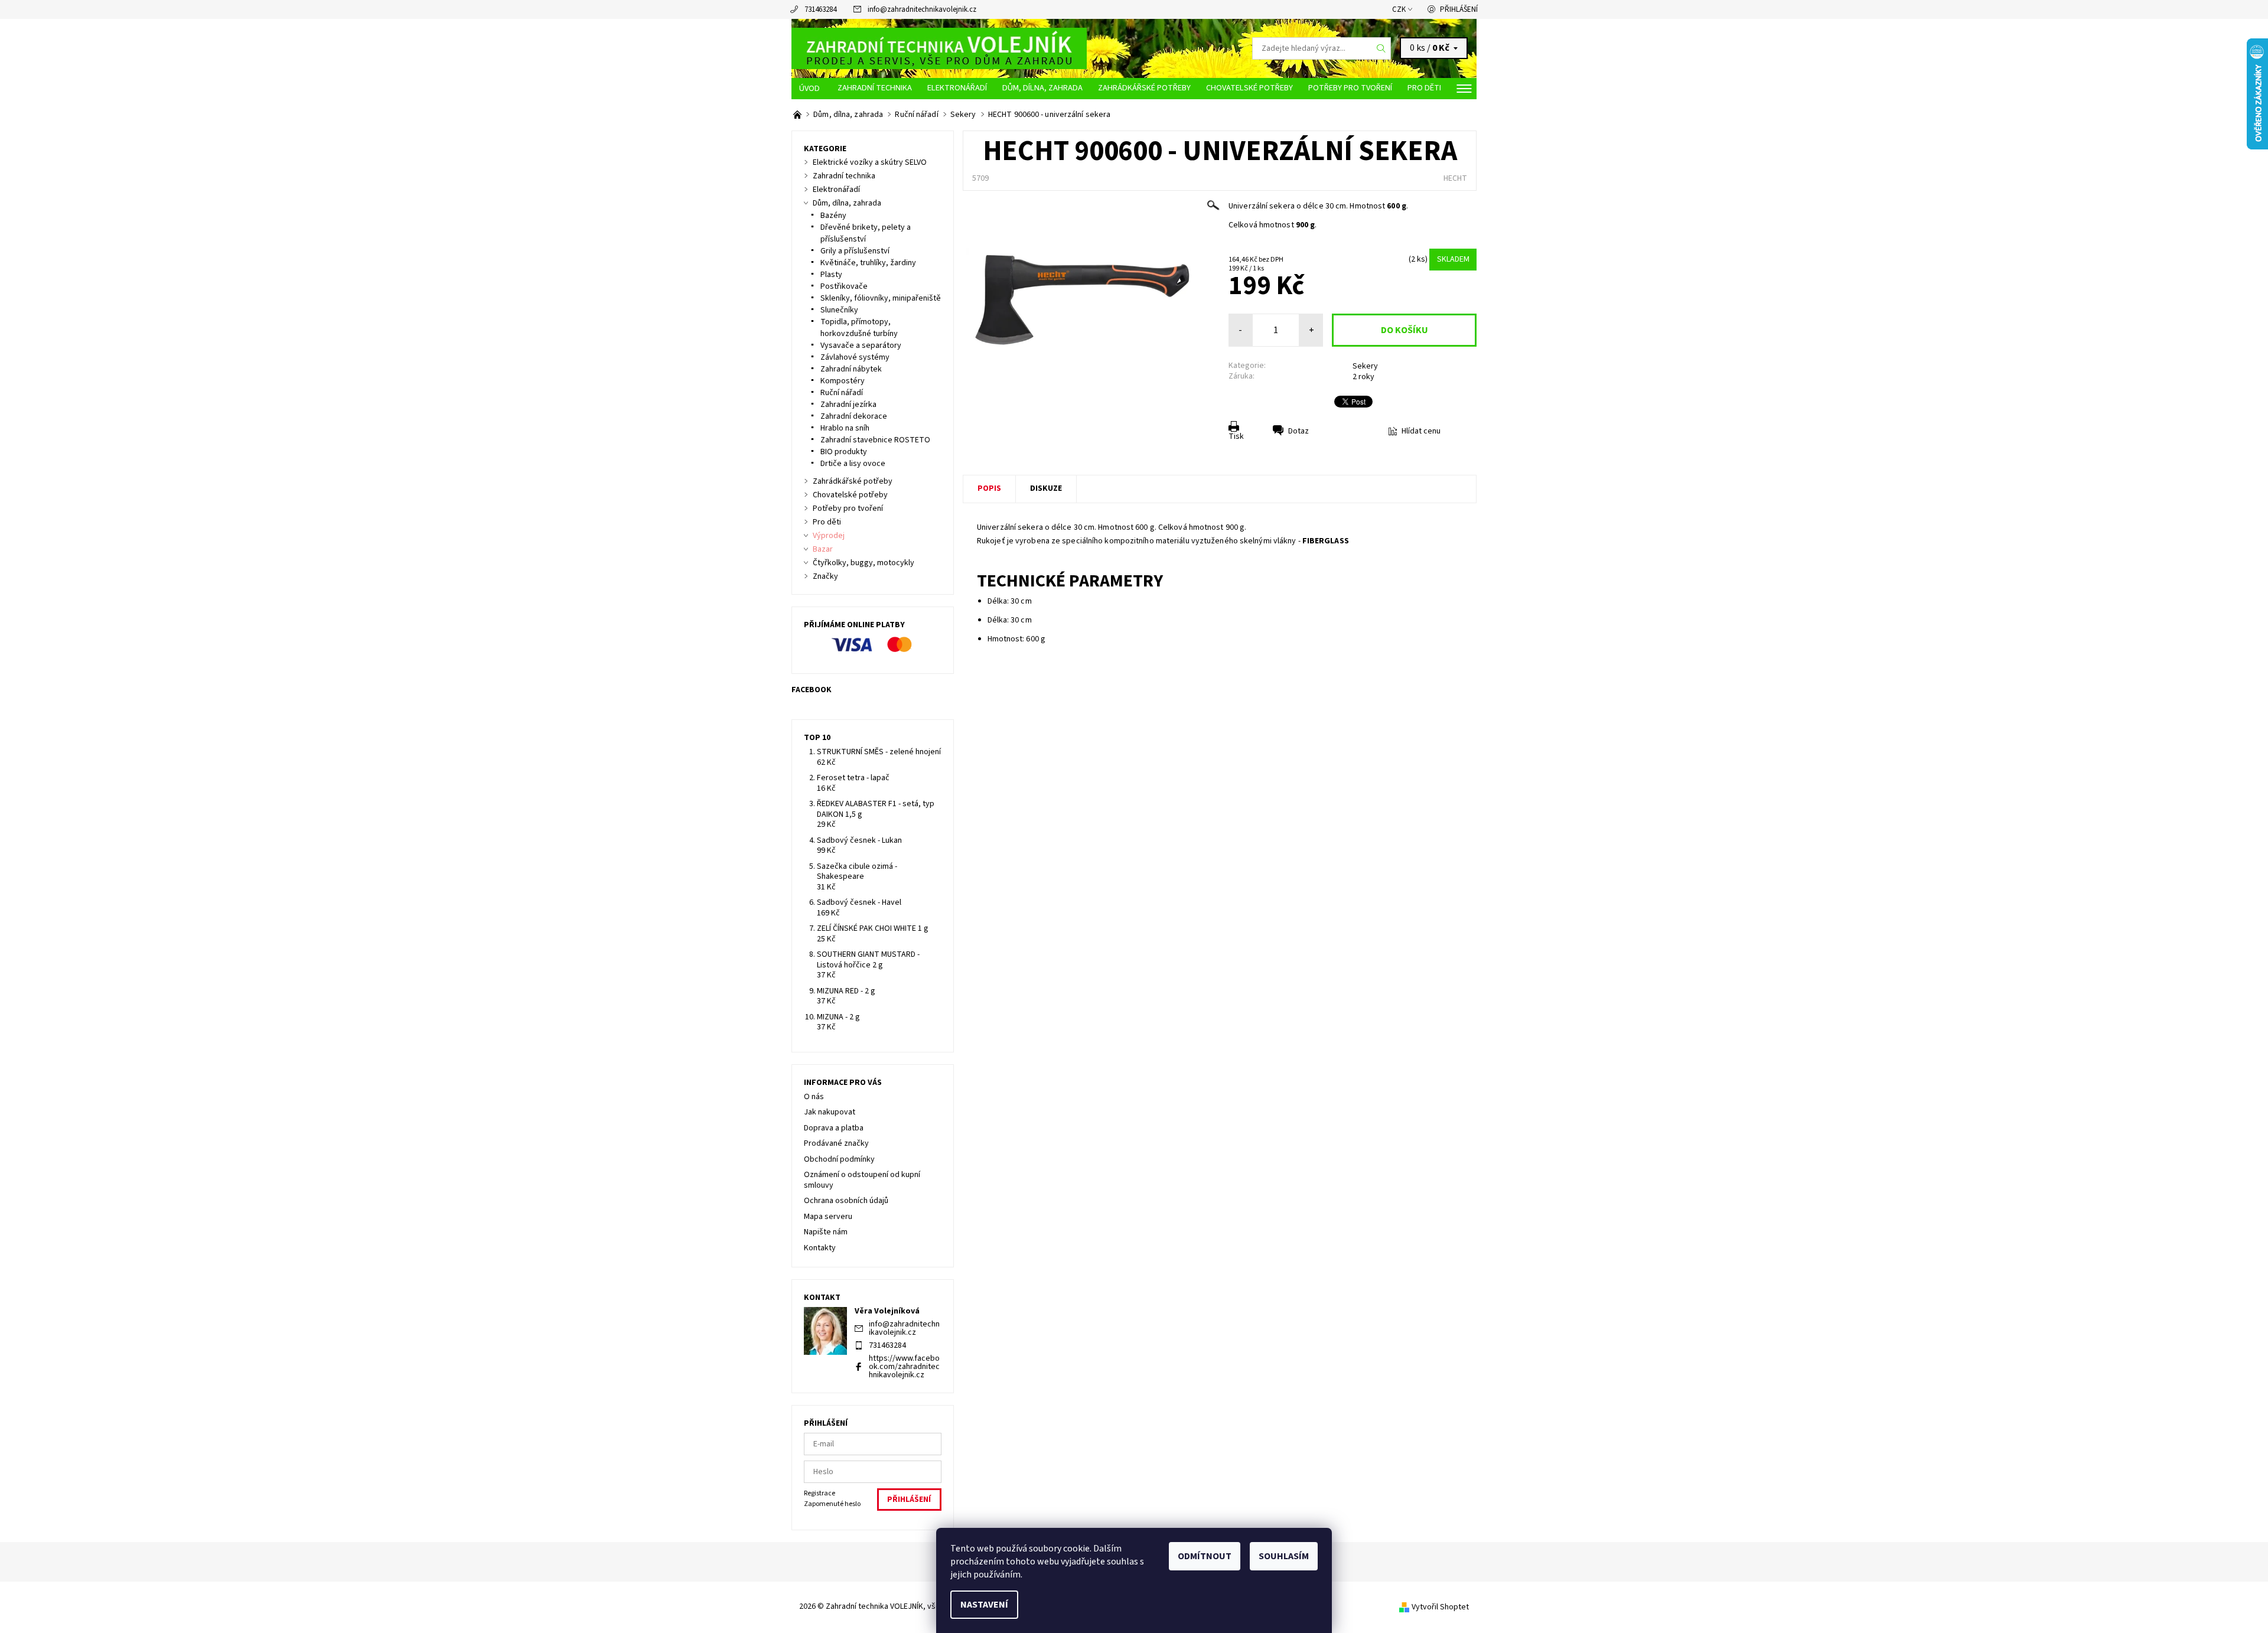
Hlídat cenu (1421, 431)
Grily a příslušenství (855, 251)
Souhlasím (1284, 1556)
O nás (814, 1097)
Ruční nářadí (842, 393)
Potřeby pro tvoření (1350, 88)
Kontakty (820, 1248)
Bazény (833, 216)
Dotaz (1298, 431)
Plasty (831, 275)
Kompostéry (843, 381)
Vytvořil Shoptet (1440, 1607)
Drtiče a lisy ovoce (853, 464)
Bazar (823, 549)
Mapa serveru (828, 1217)
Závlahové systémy (855, 357)
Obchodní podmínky (839, 1159)
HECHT (1455, 178)
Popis (989, 488)
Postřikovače (844, 286)
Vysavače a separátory (861, 345)
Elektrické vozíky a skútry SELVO (870, 162)
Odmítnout (1205, 1556)
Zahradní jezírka (848, 405)
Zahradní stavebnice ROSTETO (875, 440)
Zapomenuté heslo (832, 1504)
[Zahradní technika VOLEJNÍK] (939, 48)
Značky (825, 576)
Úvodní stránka (811, 89)
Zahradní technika (875, 88)
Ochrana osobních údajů (846, 1201)
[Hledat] (1381, 48)
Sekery (1365, 366)
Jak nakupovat (830, 1112)
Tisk (1236, 436)
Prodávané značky (836, 1143)
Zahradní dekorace (854, 416)
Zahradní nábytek (851, 369)
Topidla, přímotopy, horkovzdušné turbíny (859, 328)
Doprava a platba (834, 1128)
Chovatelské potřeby (1249, 88)
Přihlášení (1459, 9)
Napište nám (826, 1232)
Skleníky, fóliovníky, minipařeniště (881, 298)
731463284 (820, 9)
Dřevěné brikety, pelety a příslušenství (866, 233)
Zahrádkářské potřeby (1144, 88)
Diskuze (1046, 488)
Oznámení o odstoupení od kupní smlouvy (862, 1180)
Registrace (819, 1493)
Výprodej (829, 536)
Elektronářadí (957, 88)
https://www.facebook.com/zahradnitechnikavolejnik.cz (904, 1367)
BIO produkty (844, 452)
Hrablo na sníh (845, 428)
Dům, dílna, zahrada (1042, 88)
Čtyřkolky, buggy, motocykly (863, 563)
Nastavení (984, 1605)
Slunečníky (839, 310)
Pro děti (1424, 88)
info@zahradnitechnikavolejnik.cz (922, 9)
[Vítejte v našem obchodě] (798, 115)
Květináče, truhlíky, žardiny (868, 263)
